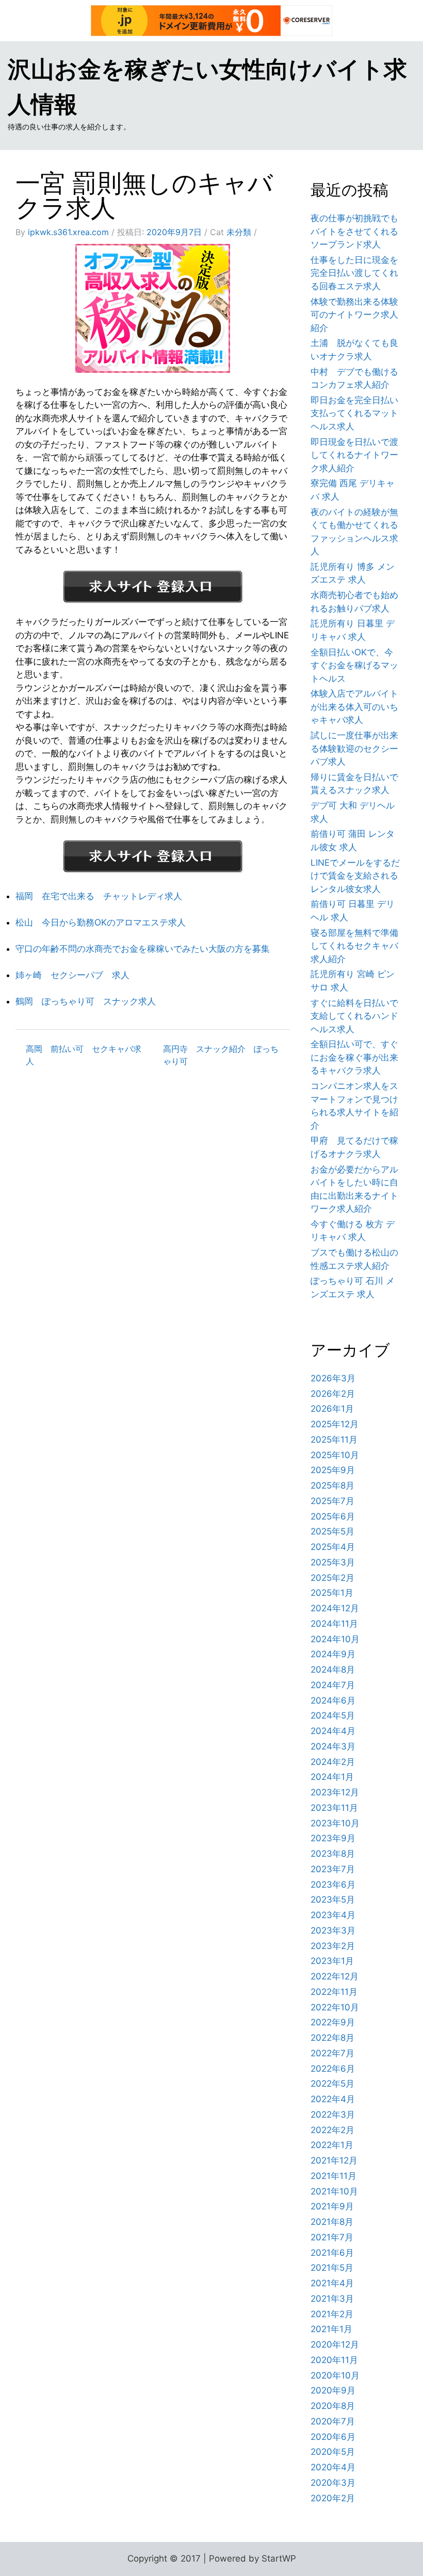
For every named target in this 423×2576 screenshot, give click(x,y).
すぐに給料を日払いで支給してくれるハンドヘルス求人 (354, 1016)
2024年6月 (333, 1700)
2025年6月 (333, 1516)
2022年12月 (335, 1976)
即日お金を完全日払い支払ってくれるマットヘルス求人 (354, 413)
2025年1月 (332, 1593)
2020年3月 (333, 2483)
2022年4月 (333, 2099)
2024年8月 (333, 1670)
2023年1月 (332, 1961)
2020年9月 (333, 2390)
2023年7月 (333, 1869)
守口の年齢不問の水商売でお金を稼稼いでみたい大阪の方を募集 (143, 949)
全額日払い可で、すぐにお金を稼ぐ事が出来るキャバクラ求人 (354, 1057)
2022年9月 (333, 2022)
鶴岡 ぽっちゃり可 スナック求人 (86, 1001)
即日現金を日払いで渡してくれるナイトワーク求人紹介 (354, 455)
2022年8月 (332, 2038)
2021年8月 (332, 2222)
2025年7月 (332, 1501)
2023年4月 (333, 1915)
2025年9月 (333, 1470)
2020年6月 (333, 2437)
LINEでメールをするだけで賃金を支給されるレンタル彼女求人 (355, 876)
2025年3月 (333, 1562)
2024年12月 (335, 1608)
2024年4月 (333, 1731)
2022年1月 (332, 2145)
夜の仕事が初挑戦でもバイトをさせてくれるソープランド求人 (354, 231)
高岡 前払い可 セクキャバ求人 (84, 1055)
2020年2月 (333, 2498)
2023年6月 (333, 1885)
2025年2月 (332, 1578)
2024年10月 (335, 1639)
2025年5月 (332, 1531)
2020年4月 (333, 2467)
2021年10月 (334, 2191)
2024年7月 (333, 1685)
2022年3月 (333, 2115)
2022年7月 (332, 2053)
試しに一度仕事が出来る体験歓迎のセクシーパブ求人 (354, 748)
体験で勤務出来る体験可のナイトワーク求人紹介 (354, 315)
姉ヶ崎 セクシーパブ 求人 (72, 975)
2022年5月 (332, 2084)
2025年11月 (334, 1440)
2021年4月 (332, 2283)
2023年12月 (335, 1792)
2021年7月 (332, 2237)
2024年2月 (333, 1762)
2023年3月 (333, 1930)
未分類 (239, 232)
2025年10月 (335, 1455)
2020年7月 (333, 2421)
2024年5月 (333, 1715)
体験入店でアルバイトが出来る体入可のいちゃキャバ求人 (354, 707)
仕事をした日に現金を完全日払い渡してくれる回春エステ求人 (354, 273)
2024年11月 (334, 1624)
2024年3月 (333, 1746)
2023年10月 (335, 1823)
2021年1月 (331, 2329)
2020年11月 (334, 2360)
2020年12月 (335, 2344)
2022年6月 (333, 2069)
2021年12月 (334, 2160)
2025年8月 (332, 1485)
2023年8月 (333, 1854)
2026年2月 (333, 1394)
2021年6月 (332, 2253)
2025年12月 (335, 1424)
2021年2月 (332, 2314)
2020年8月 (333, 2406)
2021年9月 (332, 2206)
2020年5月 (333, 2452)
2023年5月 (333, 1900)
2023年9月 (333, 1838)
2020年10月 (335, 2375)
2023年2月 (333, 1946)
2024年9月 (333, 1654)
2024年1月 (332, 1777)
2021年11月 (333, 2176)
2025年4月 (333, 1547)
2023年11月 (334, 1808)
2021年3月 (332, 2299)
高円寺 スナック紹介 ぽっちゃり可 (221, 1055)
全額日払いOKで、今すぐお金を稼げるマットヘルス (354, 665)
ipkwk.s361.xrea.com (68, 232)
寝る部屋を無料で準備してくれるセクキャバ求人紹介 (354, 946)
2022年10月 (335, 2007)
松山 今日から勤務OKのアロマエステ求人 (101, 922)
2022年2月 (332, 2130)
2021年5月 (332, 2268)
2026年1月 (332, 1409)
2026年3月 (333, 1378)
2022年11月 (334, 1992)
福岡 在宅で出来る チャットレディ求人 (99, 896)
